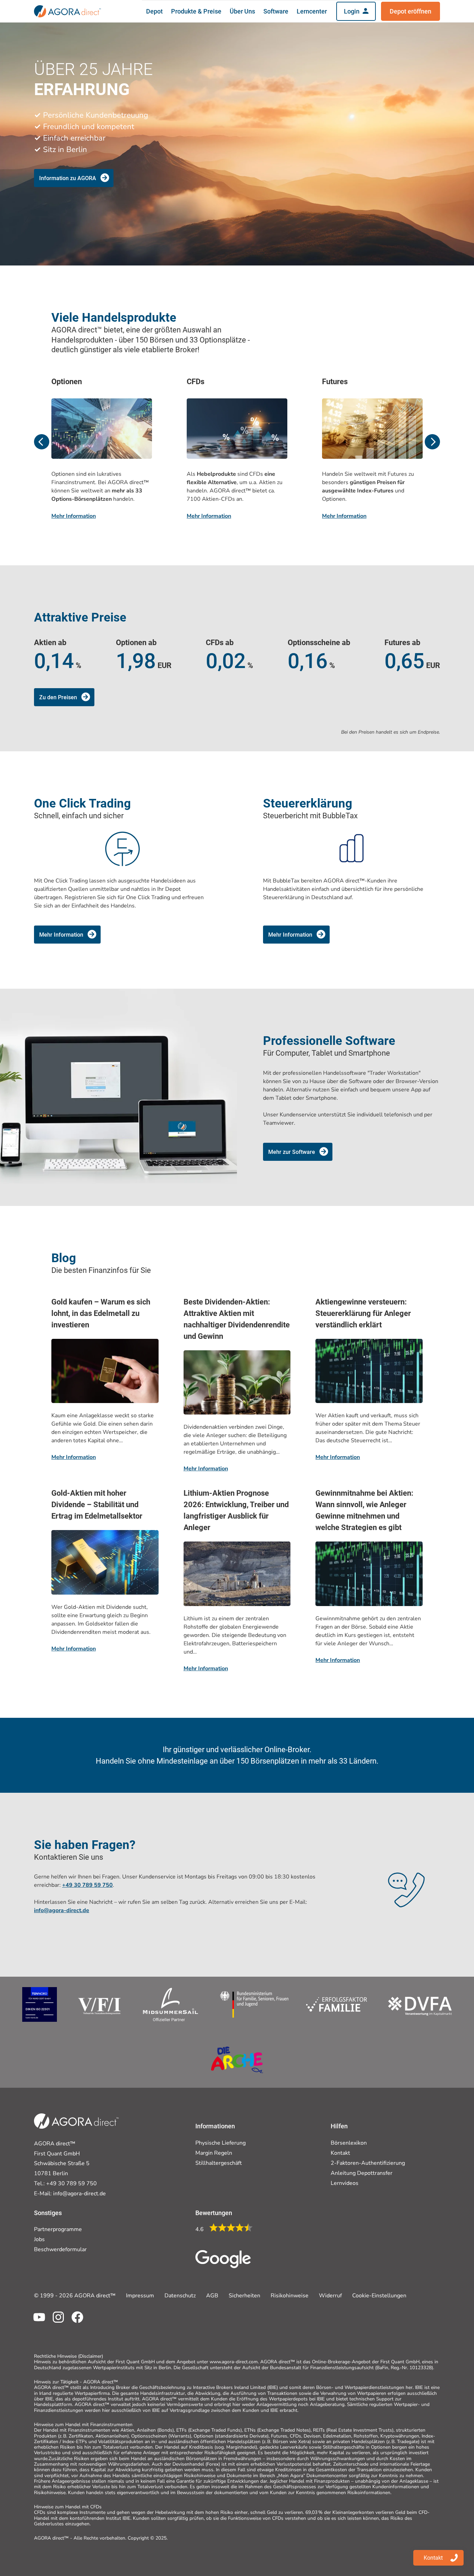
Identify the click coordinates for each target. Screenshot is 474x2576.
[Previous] (42, 442)
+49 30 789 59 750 (87, 1885)
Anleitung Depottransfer (362, 2173)
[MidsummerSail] (171, 2004)
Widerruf (330, 2296)
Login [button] (352, 11)
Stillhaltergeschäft (219, 2163)
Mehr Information (74, 516)
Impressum (140, 2296)
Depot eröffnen (410, 11)
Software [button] (276, 11)
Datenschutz (180, 2296)
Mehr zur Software (292, 1152)
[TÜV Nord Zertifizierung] (40, 2004)
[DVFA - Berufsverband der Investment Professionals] (420, 2004)
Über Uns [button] (242, 11)
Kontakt (340, 2153)
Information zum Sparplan (72, 161)
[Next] (432, 442)
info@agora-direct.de (79, 2194)
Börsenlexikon (349, 2143)
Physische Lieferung (221, 2143)
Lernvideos (345, 2183)
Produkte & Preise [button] (196, 11)
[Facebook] (75, 2322)
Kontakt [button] (433, 2558)
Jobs (39, 2239)
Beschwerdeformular (60, 2249)
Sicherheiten (244, 2296)
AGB (212, 2296)
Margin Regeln (214, 2153)
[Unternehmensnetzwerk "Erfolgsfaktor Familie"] (293, 2004)
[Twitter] (56, 2322)
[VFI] (100, 2004)
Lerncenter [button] (312, 11)
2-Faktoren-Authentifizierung (368, 2163)
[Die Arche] (237, 2060)
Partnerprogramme (58, 2229)
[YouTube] (37, 2322)
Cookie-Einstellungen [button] (379, 2296)
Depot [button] (154, 11)
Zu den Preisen (58, 697)
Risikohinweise (290, 2296)
